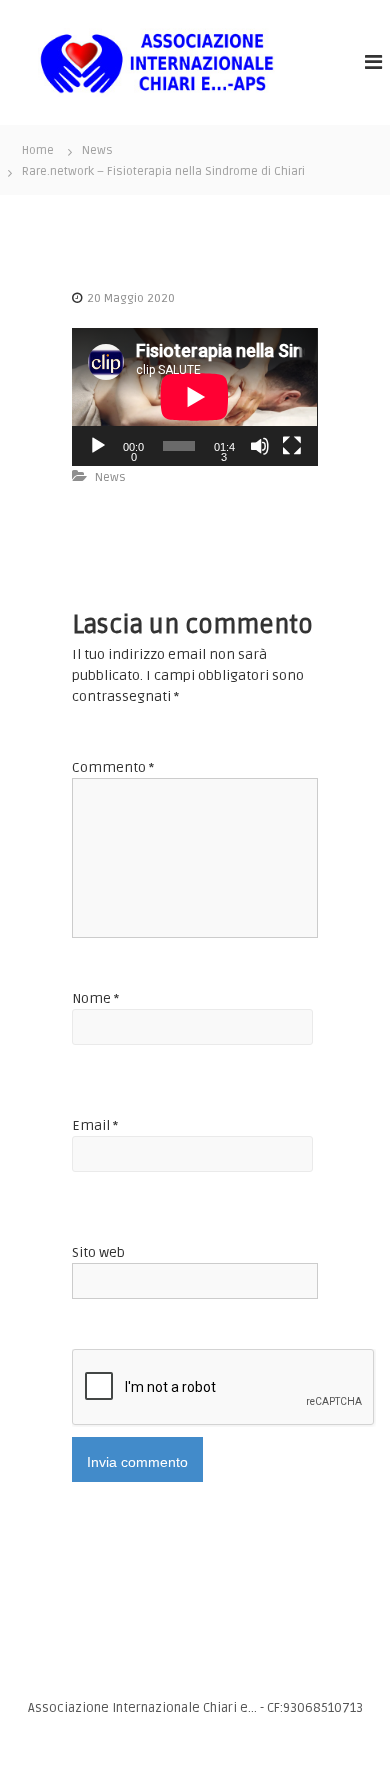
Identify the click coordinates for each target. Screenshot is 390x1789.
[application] (194, 397)
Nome (95, 998)
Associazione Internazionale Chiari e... (144, 1708)
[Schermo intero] (292, 446)
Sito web (98, 1252)
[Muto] (260, 446)
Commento (113, 767)
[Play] (98, 446)
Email (95, 1125)
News (97, 150)
